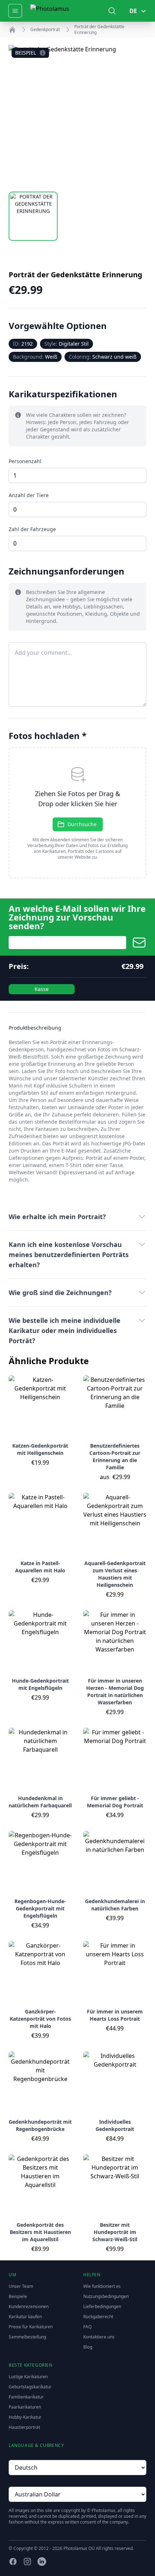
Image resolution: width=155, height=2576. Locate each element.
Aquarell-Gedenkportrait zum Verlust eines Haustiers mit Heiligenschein (115, 1574)
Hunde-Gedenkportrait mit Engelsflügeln (40, 1684)
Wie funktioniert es (102, 2286)
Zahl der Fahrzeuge (32, 529)
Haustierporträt (24, 2427)
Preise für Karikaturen (31, 2327)
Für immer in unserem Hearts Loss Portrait (115, 2015)
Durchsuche (82, 824)
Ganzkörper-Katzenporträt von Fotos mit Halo (40, 2019)
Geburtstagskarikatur (30, 2387)
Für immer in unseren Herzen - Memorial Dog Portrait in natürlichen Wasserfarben (115, 1691)
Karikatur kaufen (25, 2317)
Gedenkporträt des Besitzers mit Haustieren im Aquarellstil (40, 2232)
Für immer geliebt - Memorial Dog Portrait (115, 1802)
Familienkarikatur (26, 2397)
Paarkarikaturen (25, 2407)
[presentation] (77, 813)
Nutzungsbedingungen (106, 2296)
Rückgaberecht (98, 2317)
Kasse (42, 989)
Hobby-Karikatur (25, 2417)
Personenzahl (25, 461)
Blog (88, 2347)
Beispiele (18, 2296)
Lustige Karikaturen (28, 2377)
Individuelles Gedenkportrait (115, 2125)
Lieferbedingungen (102, 2306)
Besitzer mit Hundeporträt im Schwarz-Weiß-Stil (115, 2232)
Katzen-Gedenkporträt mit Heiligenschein (40, 1449)
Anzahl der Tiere (29, 495)
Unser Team (21, 2286)
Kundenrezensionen (29, 2306)
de (133, 11)
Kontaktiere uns (99, 2337)
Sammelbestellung (27, 2337)
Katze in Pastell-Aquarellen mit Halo (40, 1567)
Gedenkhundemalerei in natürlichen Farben (115, 1905)
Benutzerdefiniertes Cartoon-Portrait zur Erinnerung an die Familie (115, 1456)
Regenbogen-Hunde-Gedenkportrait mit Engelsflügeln (40, 1908)
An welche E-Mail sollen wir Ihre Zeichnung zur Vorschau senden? (77, 917)
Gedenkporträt (45, 30)
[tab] (33, 216)
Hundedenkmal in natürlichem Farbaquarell (40, 1802)
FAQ (87, 2327)
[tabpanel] (77, 114)
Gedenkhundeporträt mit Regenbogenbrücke (40, 2125)
